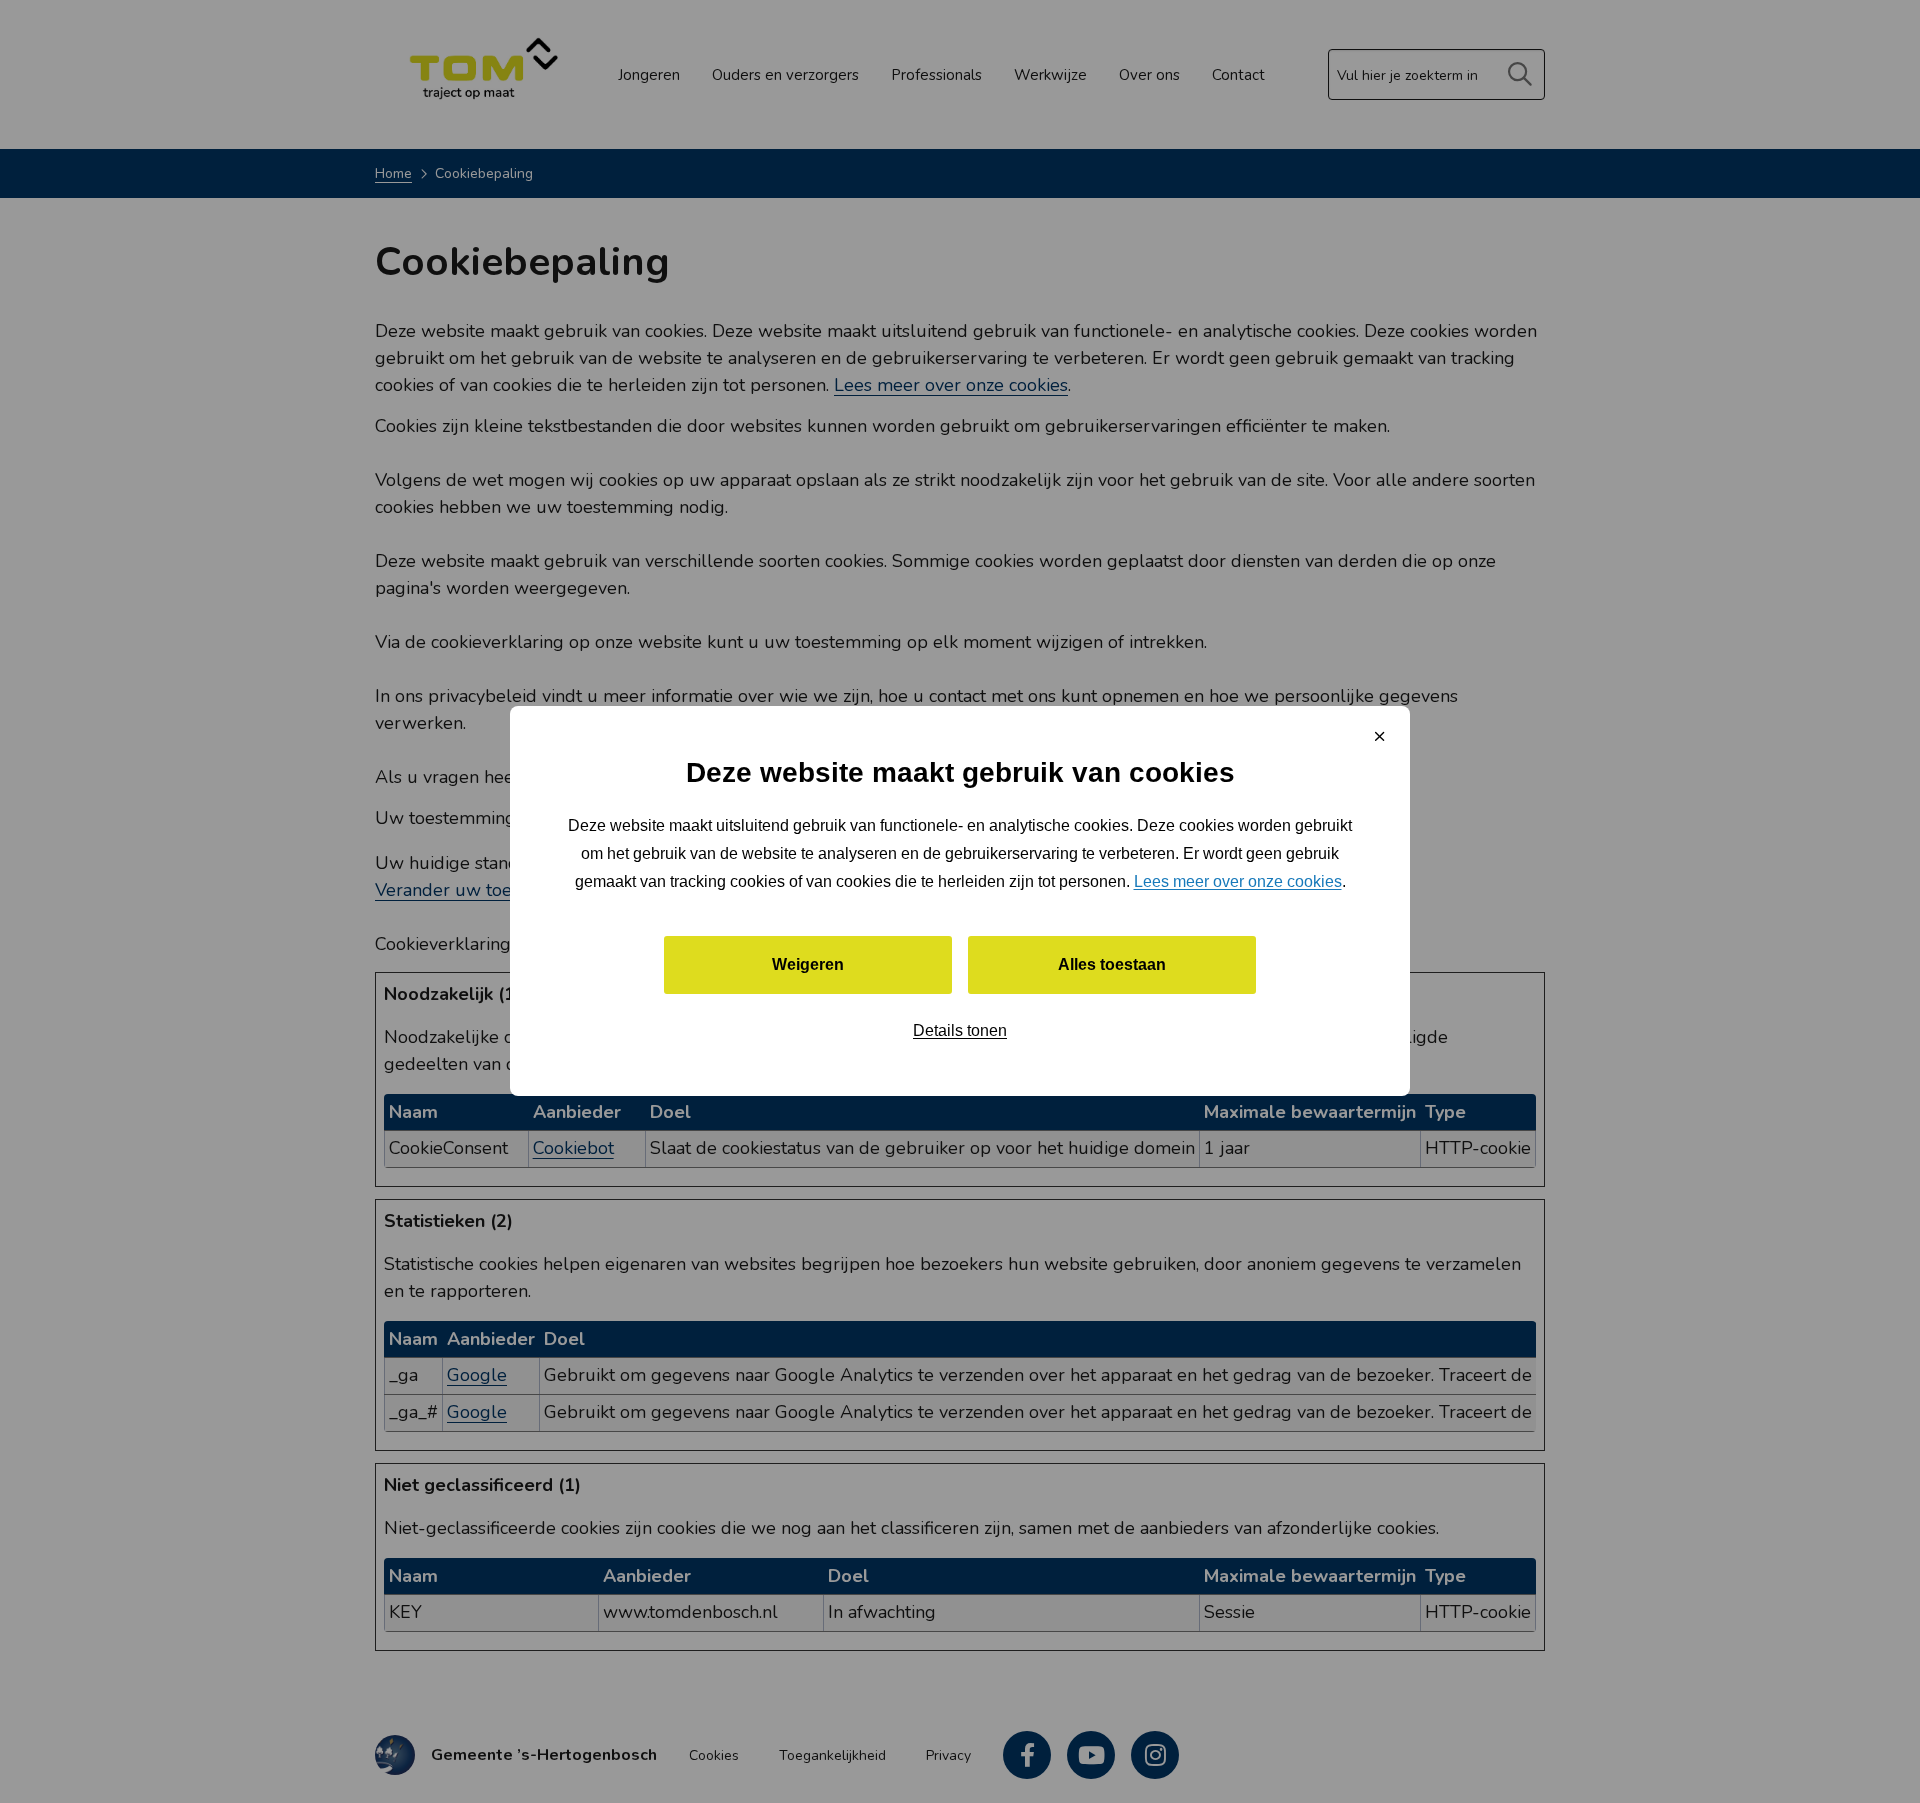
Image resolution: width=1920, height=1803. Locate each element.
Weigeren (808, 965)
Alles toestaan (1112, 965)
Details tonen (960, 1031)
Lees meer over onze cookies (1238, 882)
